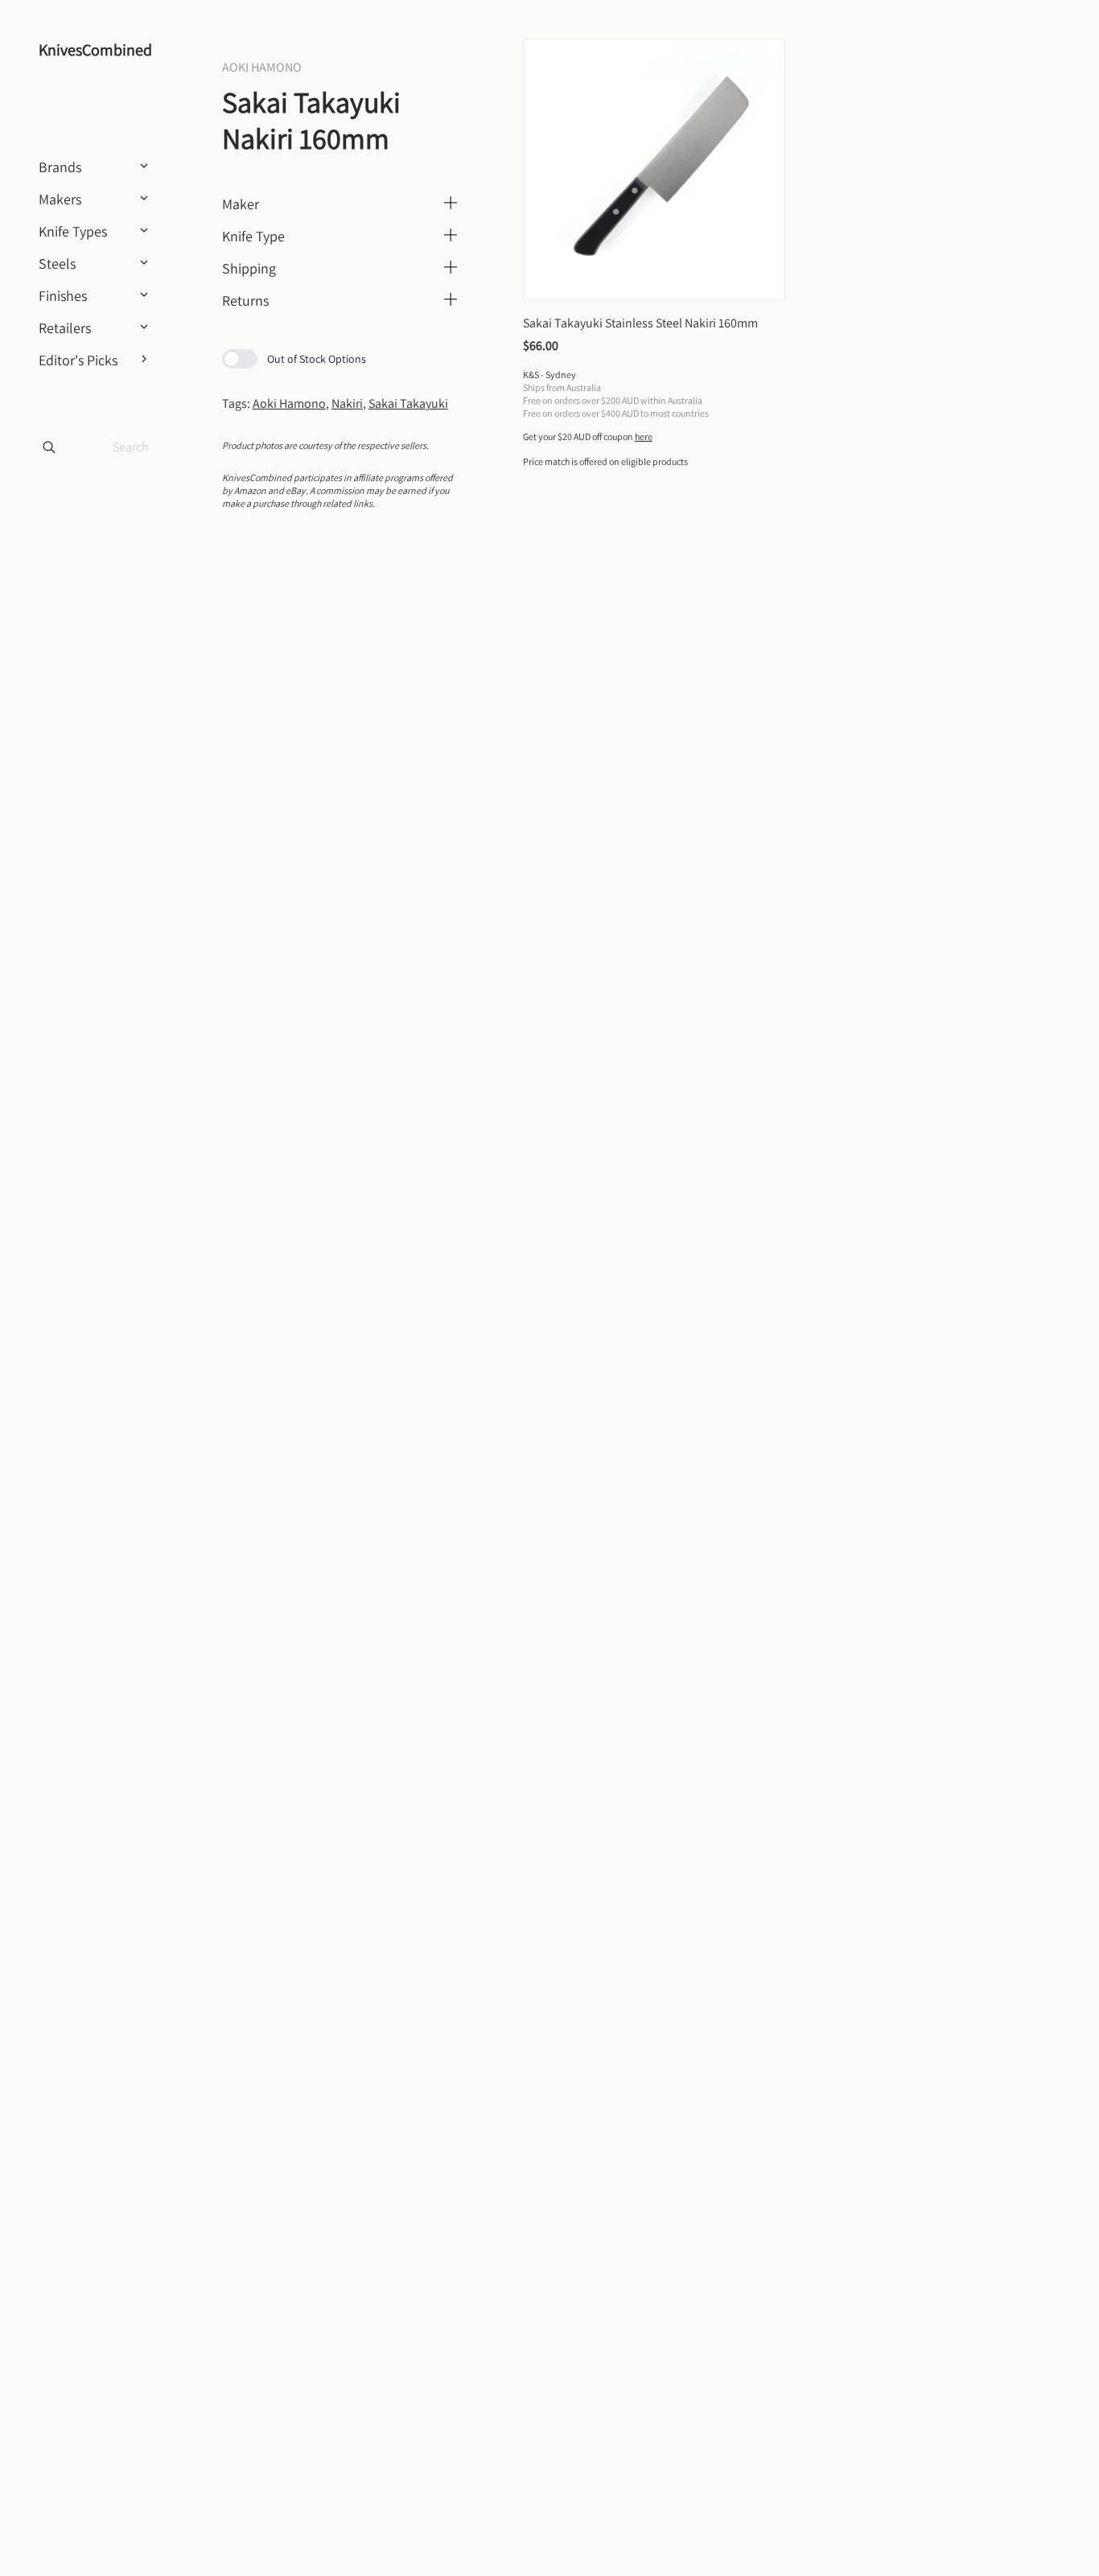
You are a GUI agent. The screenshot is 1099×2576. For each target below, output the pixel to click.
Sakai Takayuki (408, 403)
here (644, 436)
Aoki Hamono (289, 403)
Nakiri (347, 403)
